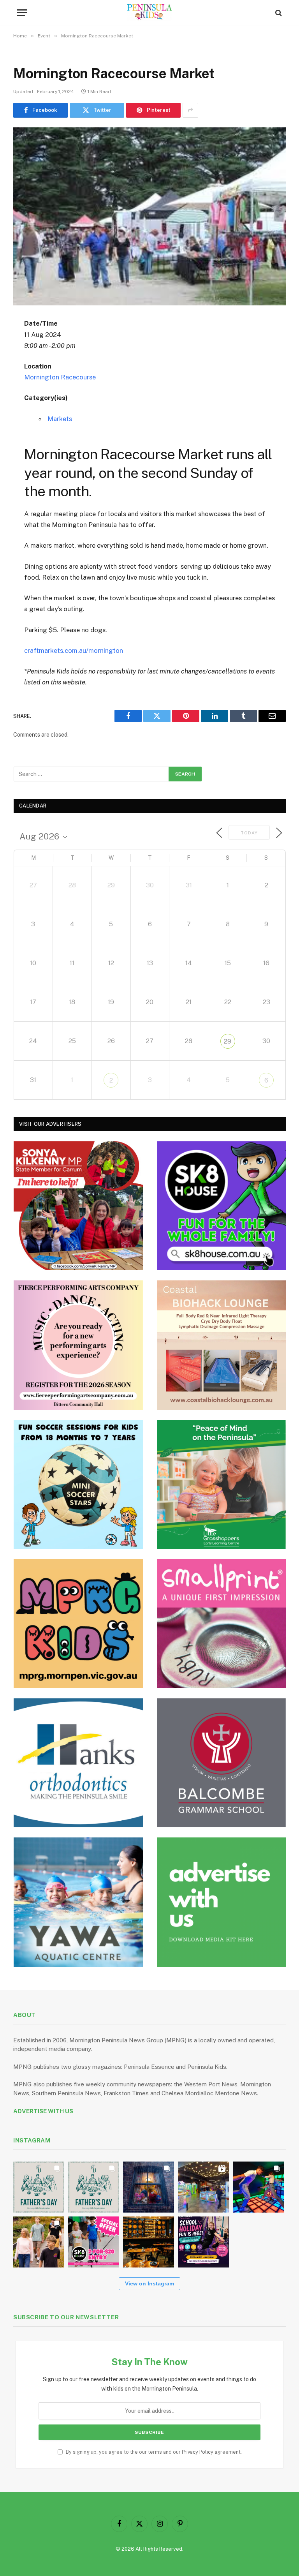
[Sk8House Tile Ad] (222, 1206)
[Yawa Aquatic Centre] (78, 1902)
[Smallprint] (222, 1624)
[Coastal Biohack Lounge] (222, 1345)
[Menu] (22, 13)
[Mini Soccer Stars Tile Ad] (78, 1485)
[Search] (278, 13)
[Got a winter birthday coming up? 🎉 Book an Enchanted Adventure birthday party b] (39, 2242)
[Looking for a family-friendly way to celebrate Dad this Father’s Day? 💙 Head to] (94, 2187)
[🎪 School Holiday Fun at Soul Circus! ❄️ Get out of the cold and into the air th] (203, 2242)
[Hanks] (78, 1763)
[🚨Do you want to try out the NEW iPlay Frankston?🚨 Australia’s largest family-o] (258, 2187)
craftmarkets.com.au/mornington (74, 651)
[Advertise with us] (222, 1902)
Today (249, 833)
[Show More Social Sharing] (190, 110)
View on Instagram (149, 2283)
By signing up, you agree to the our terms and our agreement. (153, 2452)
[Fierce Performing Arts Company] (78, 1345)
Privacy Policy (198, 2452)
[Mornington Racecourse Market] (149, 216)
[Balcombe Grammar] (222, 1763)
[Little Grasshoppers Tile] (222, 1485)
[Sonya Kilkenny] (78, 1206)
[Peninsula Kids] (150, 13)
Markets (60, 419)
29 (228, 1041)
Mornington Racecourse (60, 377)
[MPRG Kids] (78, 1624)
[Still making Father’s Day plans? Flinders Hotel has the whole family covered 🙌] (39, 2187)
